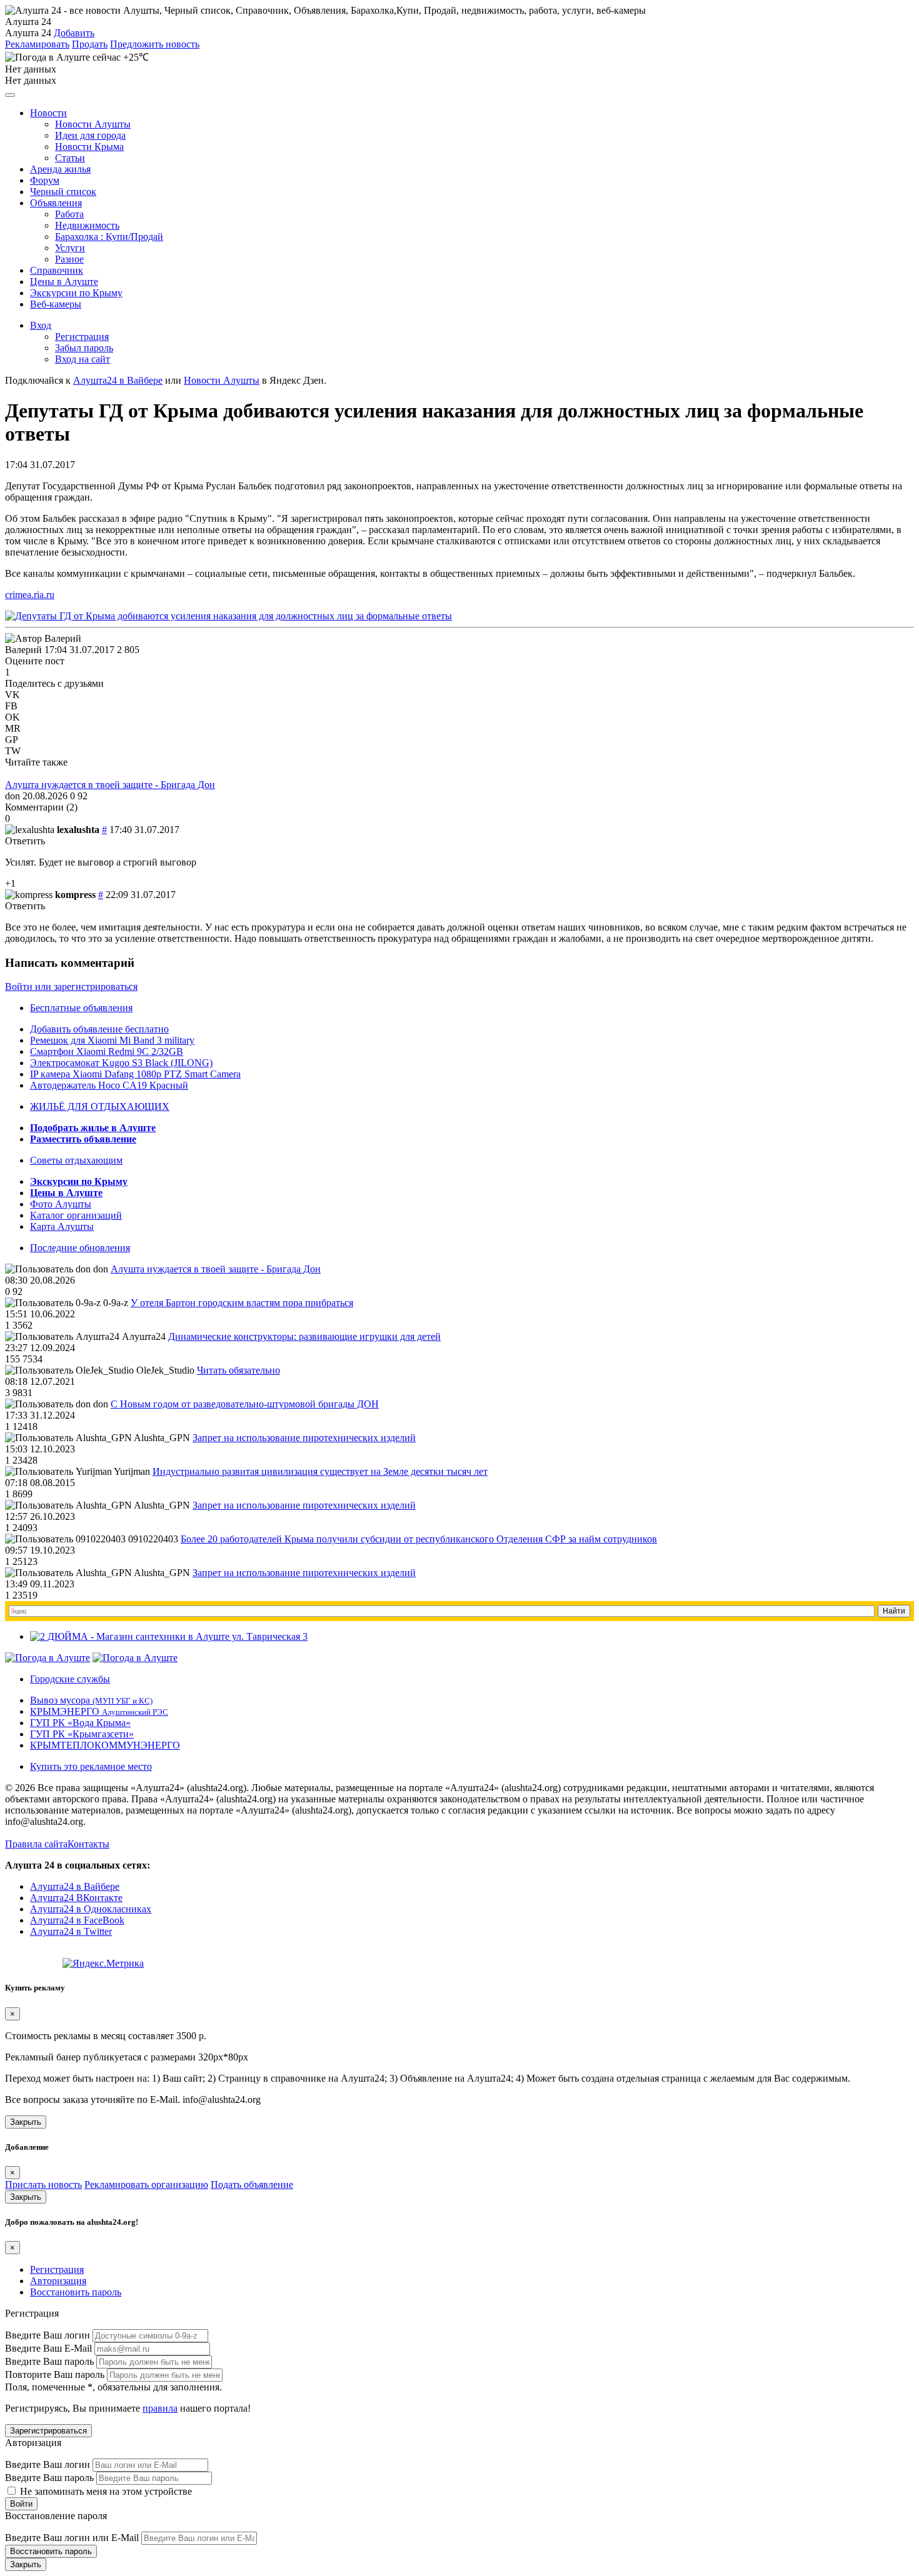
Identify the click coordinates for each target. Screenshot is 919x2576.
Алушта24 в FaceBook (77, 1920)
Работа (69, 214)
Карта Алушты (62, 1226)
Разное (69, 259)
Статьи (70, 158)
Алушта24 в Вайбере (75, 1886)
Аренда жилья (60, 169)
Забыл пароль (84, 348)
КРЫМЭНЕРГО (99, 1711)
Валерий (23, 650)
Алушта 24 (28, 33)
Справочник (57, 270)
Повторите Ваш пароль (55, 2374)
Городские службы (70, 1679)
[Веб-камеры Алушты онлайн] (135, 1658)
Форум (45, 180)
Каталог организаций (76, 1215)
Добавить (74, 33)
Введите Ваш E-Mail (48, 2348)
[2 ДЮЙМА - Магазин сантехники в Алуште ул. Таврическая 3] (169, 1636)
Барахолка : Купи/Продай (109, 237)
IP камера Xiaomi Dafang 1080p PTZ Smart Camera (135, 1074)
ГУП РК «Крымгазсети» (82, 1734)
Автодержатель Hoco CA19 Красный (109, 1085)
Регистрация (82, 337)
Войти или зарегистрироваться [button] (71, 986)
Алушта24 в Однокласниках (91, 1909)
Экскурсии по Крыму (76, 293)
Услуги (70, 248)
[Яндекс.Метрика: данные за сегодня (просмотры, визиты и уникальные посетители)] (103, 1964)
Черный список (63, 192)
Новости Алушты (93, 124)
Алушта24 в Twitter (71, 1931)
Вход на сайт (83, 359)
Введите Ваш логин (48, 2335)
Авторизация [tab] (58, 2281)
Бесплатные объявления (81, 1008)
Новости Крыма (89, 147)
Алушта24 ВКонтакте (76, 1898)
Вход (41, 325)
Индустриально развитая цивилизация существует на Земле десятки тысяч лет (320, 1471)
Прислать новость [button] (43, 2184)
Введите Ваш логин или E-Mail (72, 2538)
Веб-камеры (56, 304)
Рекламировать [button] (37, 44)
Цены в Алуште (64, 282)
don (13, 796)
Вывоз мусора (91, 1700)
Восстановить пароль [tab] (76, 2292)
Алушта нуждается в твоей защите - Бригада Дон (110, 785)
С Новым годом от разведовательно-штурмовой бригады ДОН (245, 1404)
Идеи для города (90, 135)
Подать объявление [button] (252, 2184)
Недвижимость (87, 225)
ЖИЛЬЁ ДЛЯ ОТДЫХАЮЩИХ (100, 1106)
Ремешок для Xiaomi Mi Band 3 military (112, 1040)
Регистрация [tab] (57, 2269)
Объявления (56, 203)
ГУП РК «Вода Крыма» (80, 1723)
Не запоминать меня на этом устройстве (105, 2491)
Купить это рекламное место (91, 1766)
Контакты (88, 1844)
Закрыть (26, 2122)
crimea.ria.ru (30, 595)
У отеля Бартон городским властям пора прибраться (242, 1303)
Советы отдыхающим (76, 1160)
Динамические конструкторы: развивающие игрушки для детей (304, 1336)
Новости (48, 113)
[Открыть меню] (10, 95)
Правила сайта (36, 1844)
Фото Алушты (61, 1204)
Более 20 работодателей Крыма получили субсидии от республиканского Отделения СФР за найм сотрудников (419, 1539)
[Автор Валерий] (43, 639)
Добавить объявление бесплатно (99, 1029)
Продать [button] (90, 44)
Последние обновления (80, 1248)
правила (160, 2408)
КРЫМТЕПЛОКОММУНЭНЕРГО (105, 1745)
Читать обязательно (239, 1370)
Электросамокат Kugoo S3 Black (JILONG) (121, 1063)
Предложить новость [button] (155, 44)
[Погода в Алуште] (48, 1658)
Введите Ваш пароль (49, 2361)
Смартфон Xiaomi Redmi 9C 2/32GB (107, 1051)
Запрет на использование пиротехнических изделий (304, 1438)
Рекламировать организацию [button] (146, 2184)
